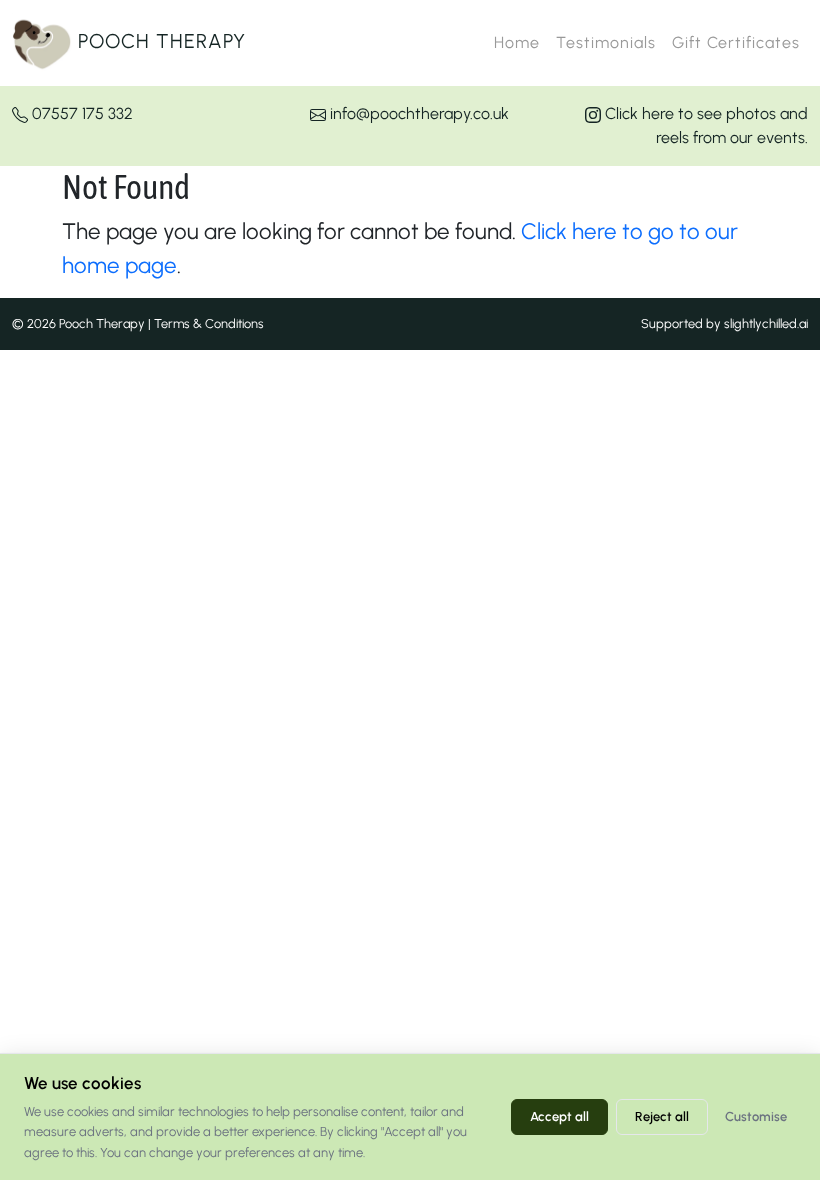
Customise (756, 1116)
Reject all (662, 1116)
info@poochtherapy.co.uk (417, 113)
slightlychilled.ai (766, 323)
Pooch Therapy (159, 41)
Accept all (559, 1116)
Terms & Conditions (209, 323)
